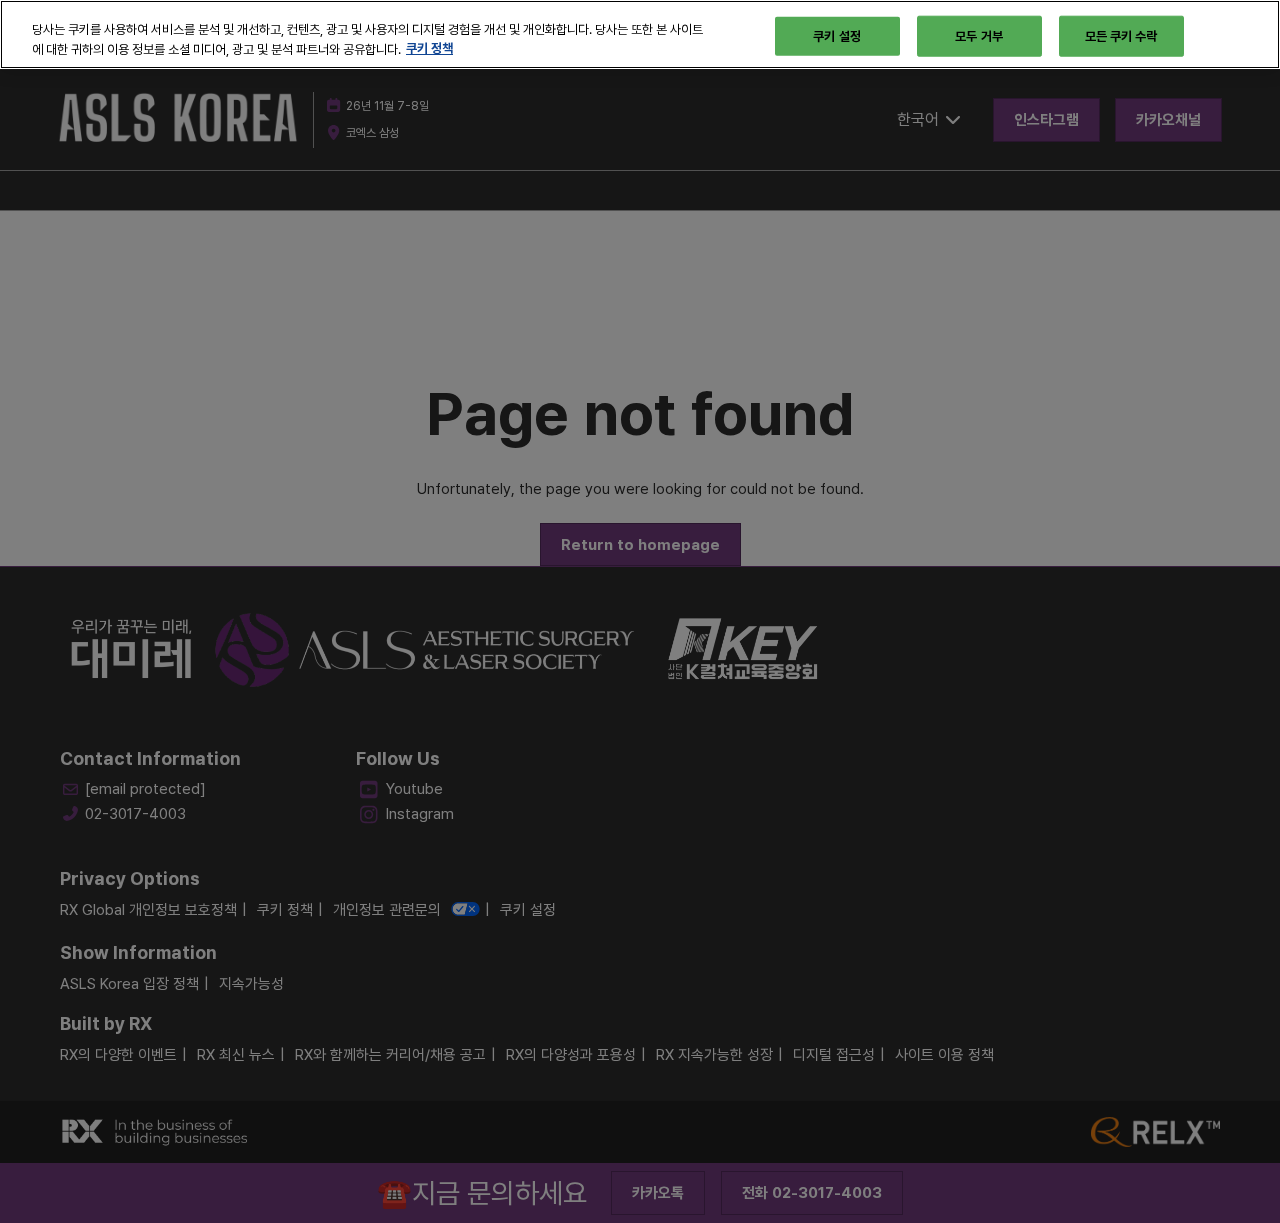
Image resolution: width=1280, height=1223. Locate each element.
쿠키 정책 (429, 49)
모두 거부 (979, 35)
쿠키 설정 (837, 35)
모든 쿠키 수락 (1121, 35)
